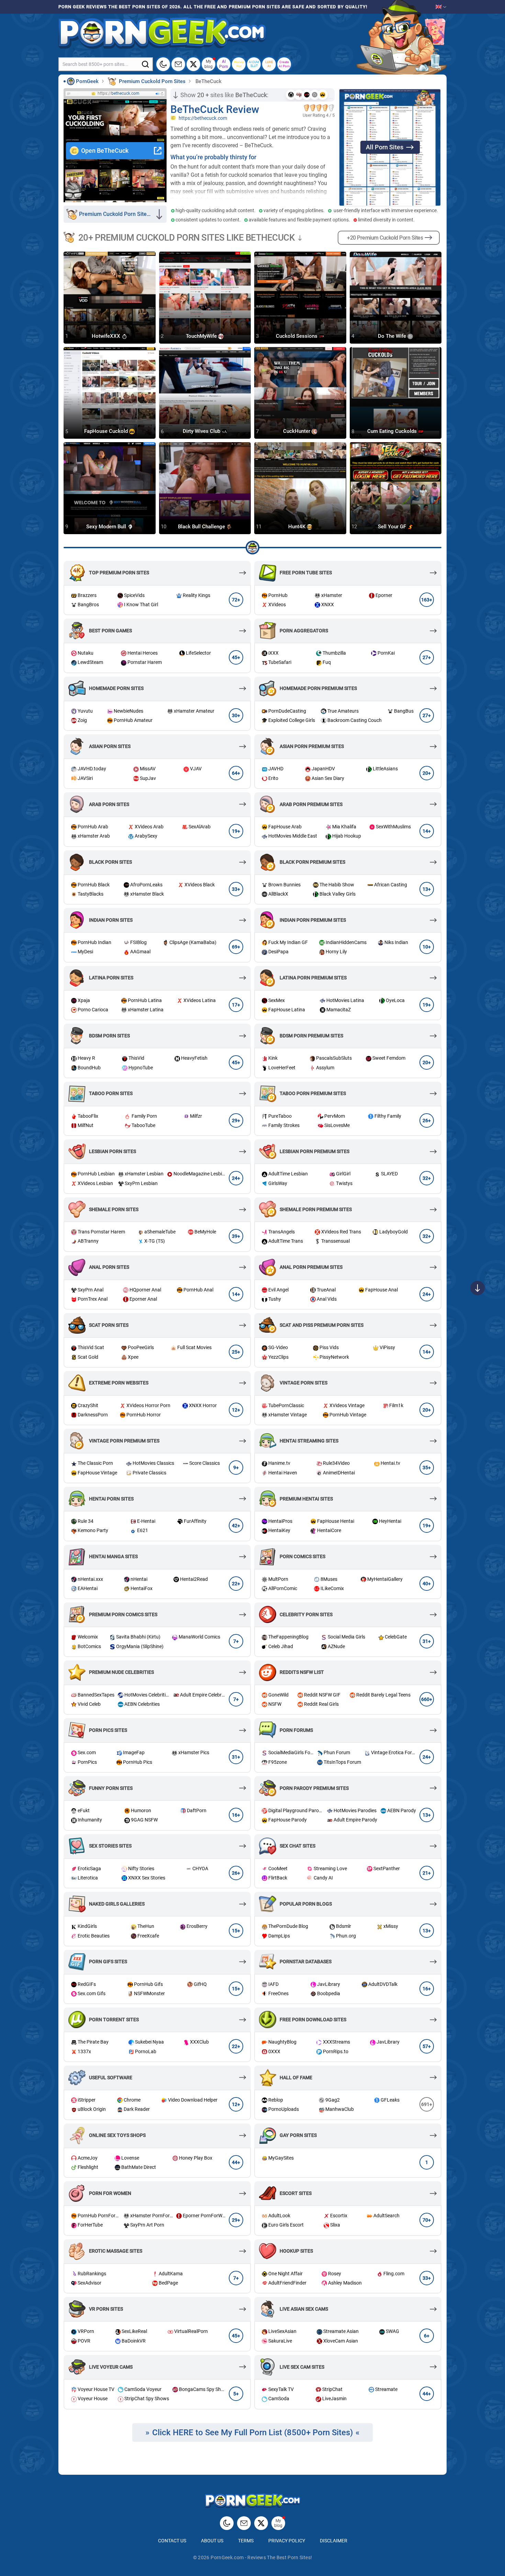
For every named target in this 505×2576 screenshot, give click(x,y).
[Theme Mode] (227, 2523)
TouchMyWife (202, 336)
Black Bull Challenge (202, 527)
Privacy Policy (287, 2541)
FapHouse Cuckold (107, 432)
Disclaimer (334, 2541)
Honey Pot (239, 64)
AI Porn (224, 64)
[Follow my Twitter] (193, 64)
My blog (209, 64)
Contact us (172, 2541)
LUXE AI (269, 64)
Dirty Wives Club (202, 432)
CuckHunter (297, 432)
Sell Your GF (393, 527)
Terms (246, 2541)
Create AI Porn (284, 64)
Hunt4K (298, 527)
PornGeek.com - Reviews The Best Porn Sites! (261, 2557)
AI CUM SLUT (254, 64)
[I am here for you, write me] (178, 64)
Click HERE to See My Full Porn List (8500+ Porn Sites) (252, 2433)
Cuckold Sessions (297, 336)
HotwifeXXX (107, 336)
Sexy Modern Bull (107, 527)
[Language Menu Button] (441, 7)
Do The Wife (393, 336)
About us (212, 2541)
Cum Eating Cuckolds (393, 432)
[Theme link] (163, 64)
